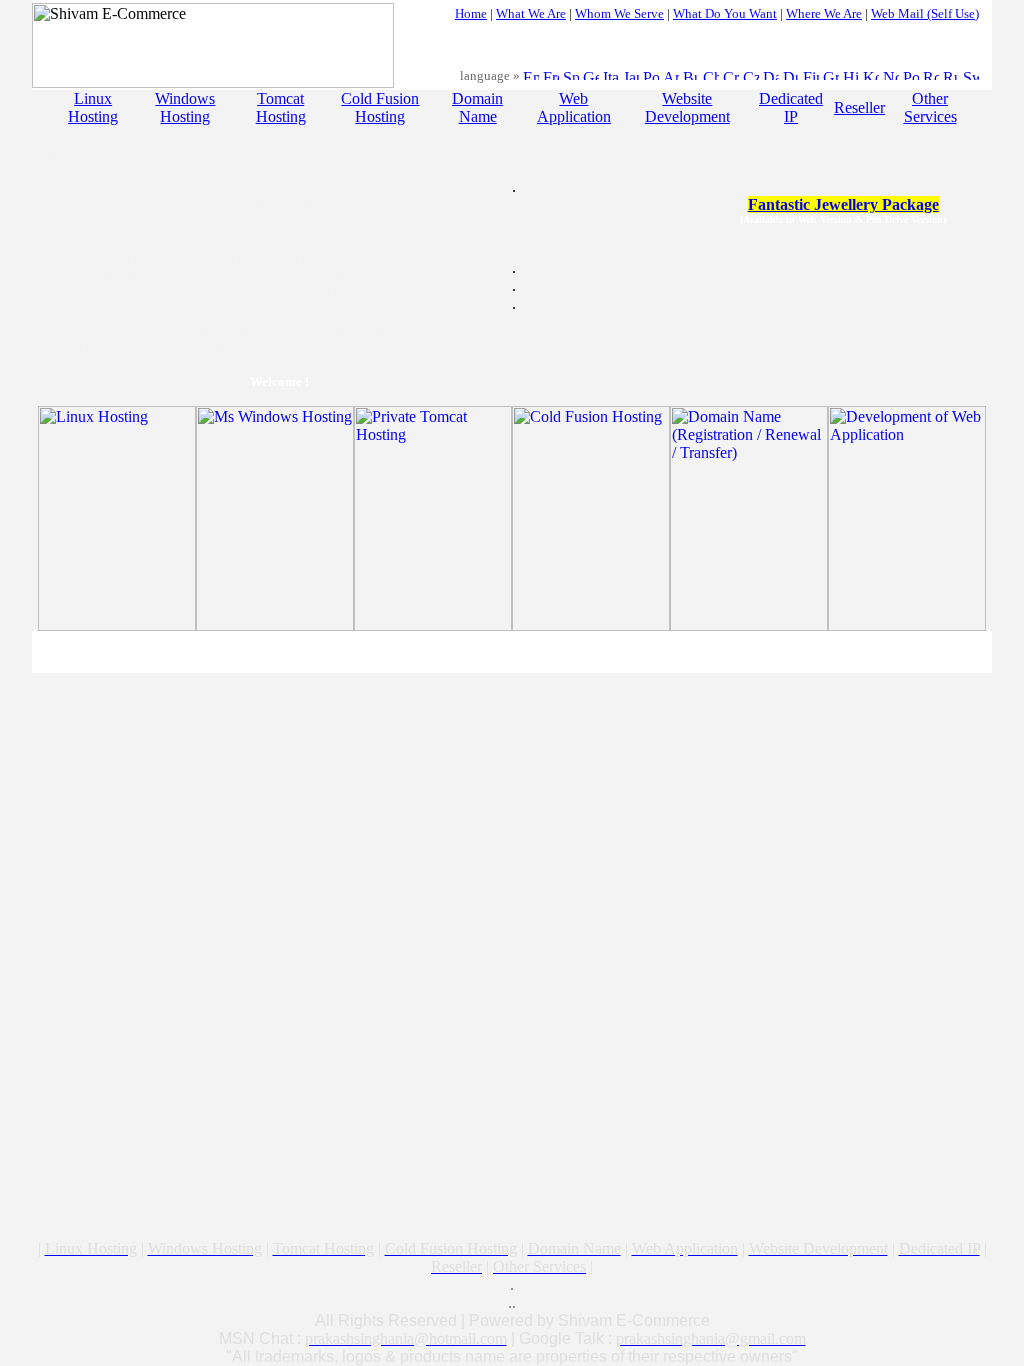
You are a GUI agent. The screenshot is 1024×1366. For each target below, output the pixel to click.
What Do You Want (725, 13)
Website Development (687, 107)
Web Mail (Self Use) (925, 13)
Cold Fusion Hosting (380, 107)
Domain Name (477, 107)
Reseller (859, 107)
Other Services (930, 107)
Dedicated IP (791, 107)
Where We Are (824, 13)
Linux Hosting (93, 107)
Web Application (574, 107)
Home (471, 13)
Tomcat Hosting (281, 107)
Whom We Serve (619, 13)
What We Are (531, 13)
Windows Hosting (185, 107)
